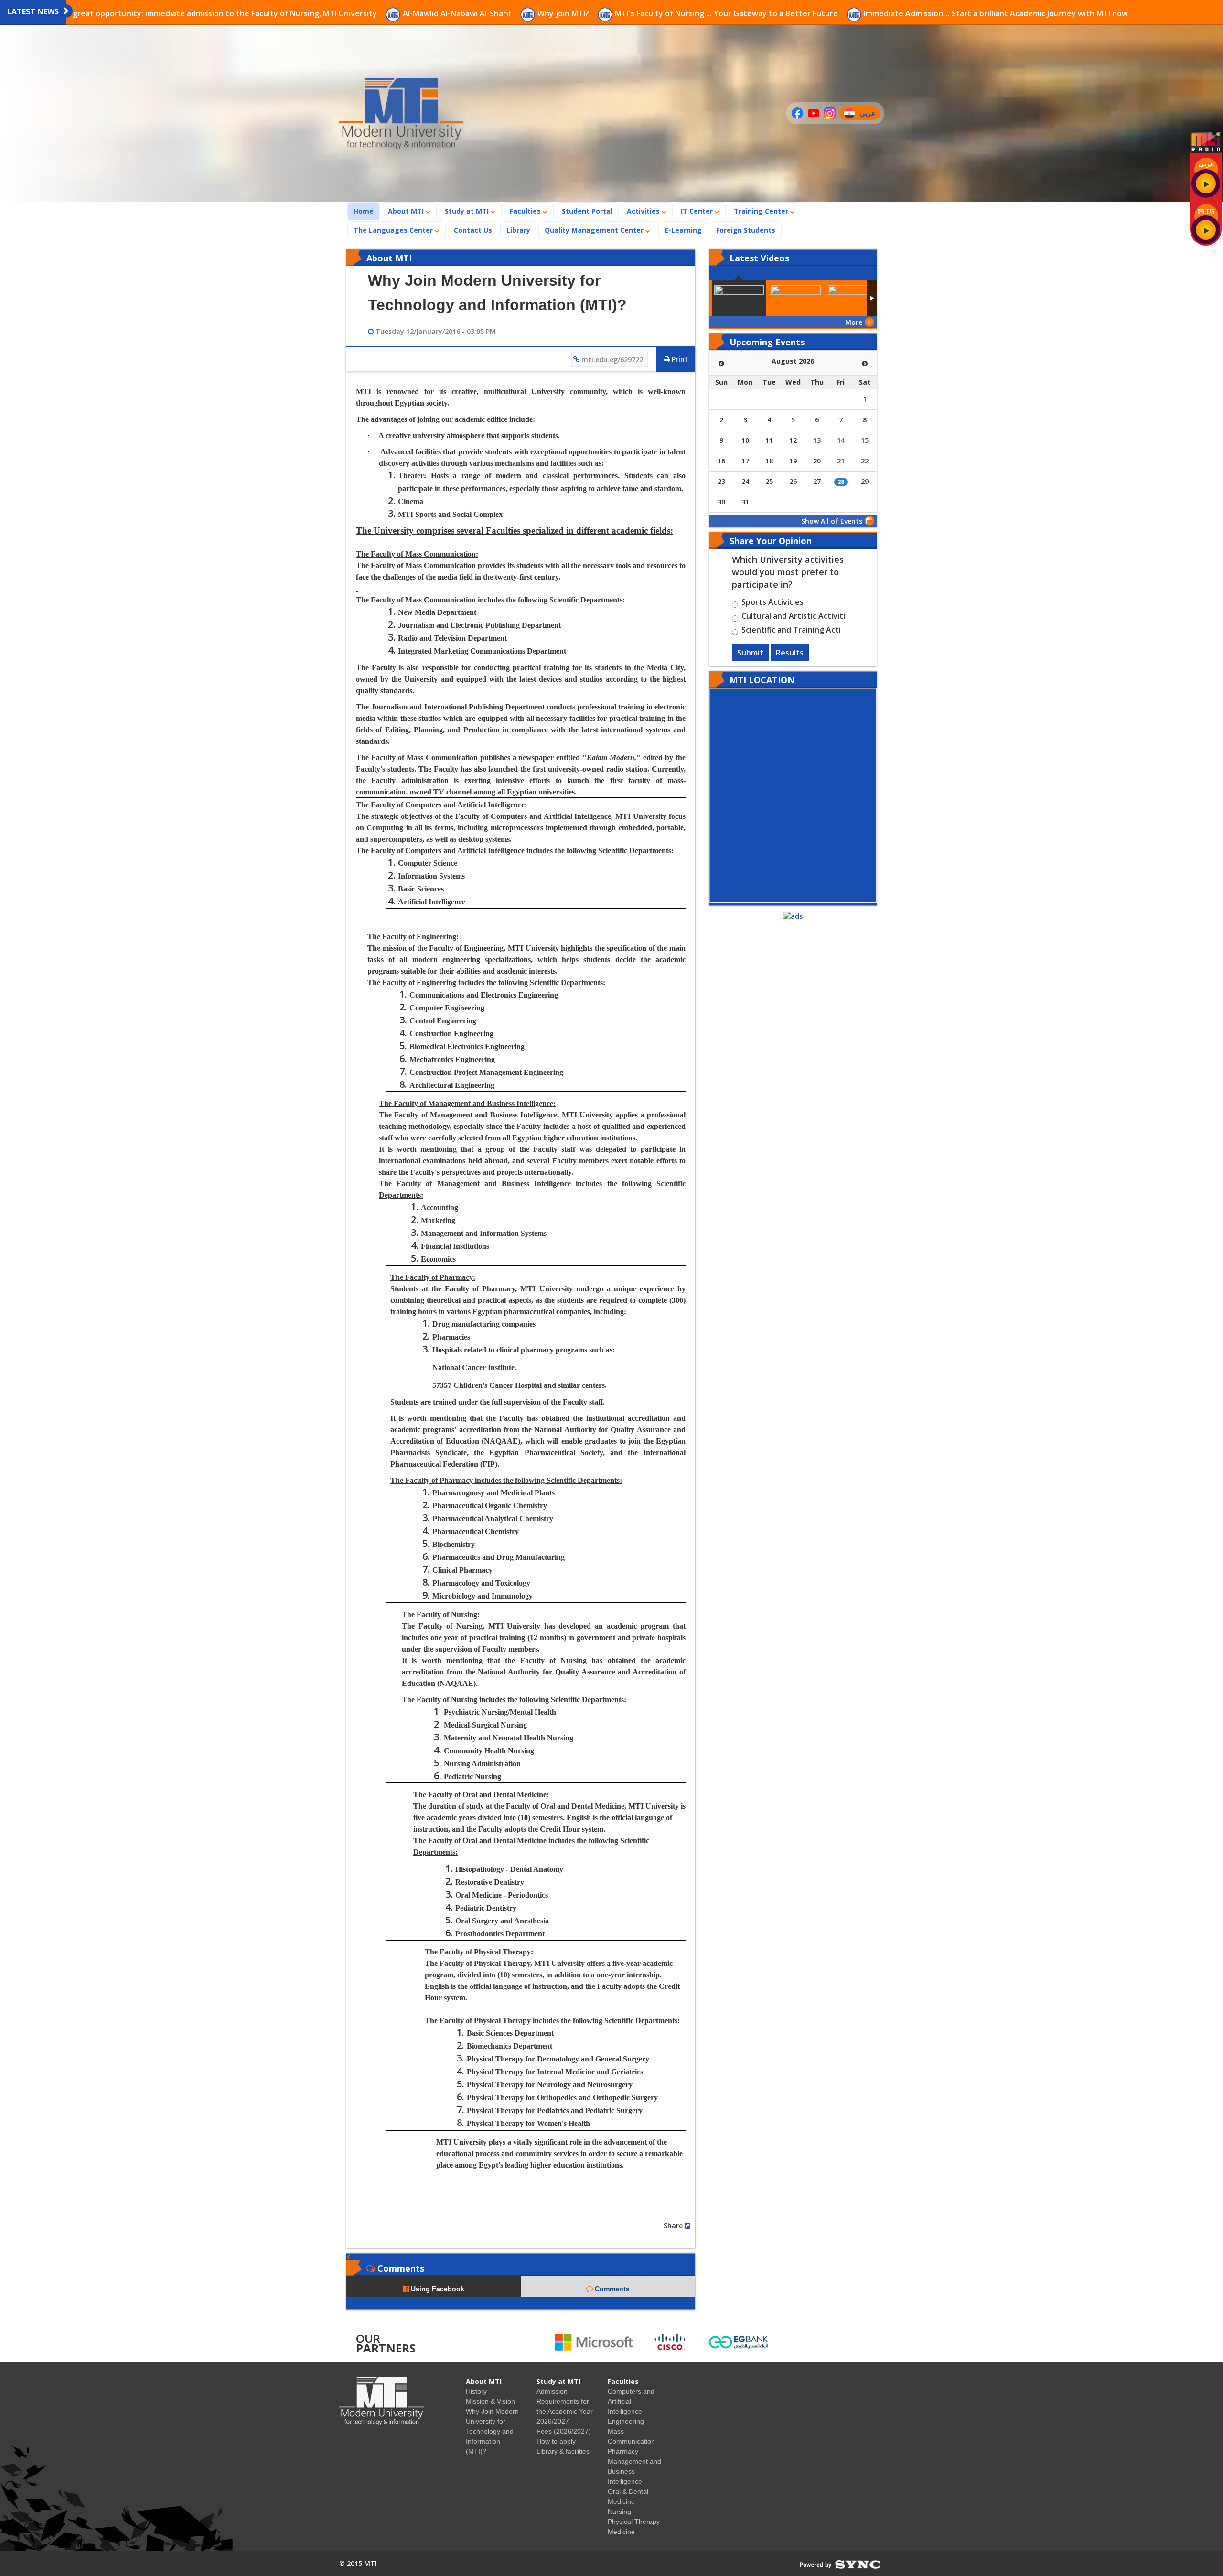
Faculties (526, 211)
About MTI (407, 211)
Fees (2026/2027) (564, 2431)
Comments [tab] (611, 2289)
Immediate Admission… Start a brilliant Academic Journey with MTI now (996, 13)
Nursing (619, 2512)
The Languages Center (394, 230)
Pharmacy (623, 2451)
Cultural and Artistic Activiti (793, 617)
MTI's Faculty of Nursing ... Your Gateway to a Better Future (727, 13)
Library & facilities (563, 2451)
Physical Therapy (634, 2522)
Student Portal (587, 211)
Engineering (626, 2421)
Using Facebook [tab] (437, 2289)
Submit (750, 653)
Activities (644, 211)
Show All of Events (832, 521)
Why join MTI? (564, 13)
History (476, 2391)
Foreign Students (749, 230)
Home (366, 211)
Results (790, 653)
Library (518, 230)
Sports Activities (772, 603)
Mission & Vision (490, 2401)
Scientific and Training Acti (791, 631)
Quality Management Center (595, 230)
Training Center (762, 211)
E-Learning (683, 230)
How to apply (556, 2441)
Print (679, 359)
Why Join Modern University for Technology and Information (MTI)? (492, 2431)
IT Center (698, 211)
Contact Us (473, 230)
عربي (870, 114)
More (854, 322)
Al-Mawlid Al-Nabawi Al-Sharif (458, 13)
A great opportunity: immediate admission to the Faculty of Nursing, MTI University (222, 13)
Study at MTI (468, 211)
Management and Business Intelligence (634, 2471)
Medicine (621, 2532)
